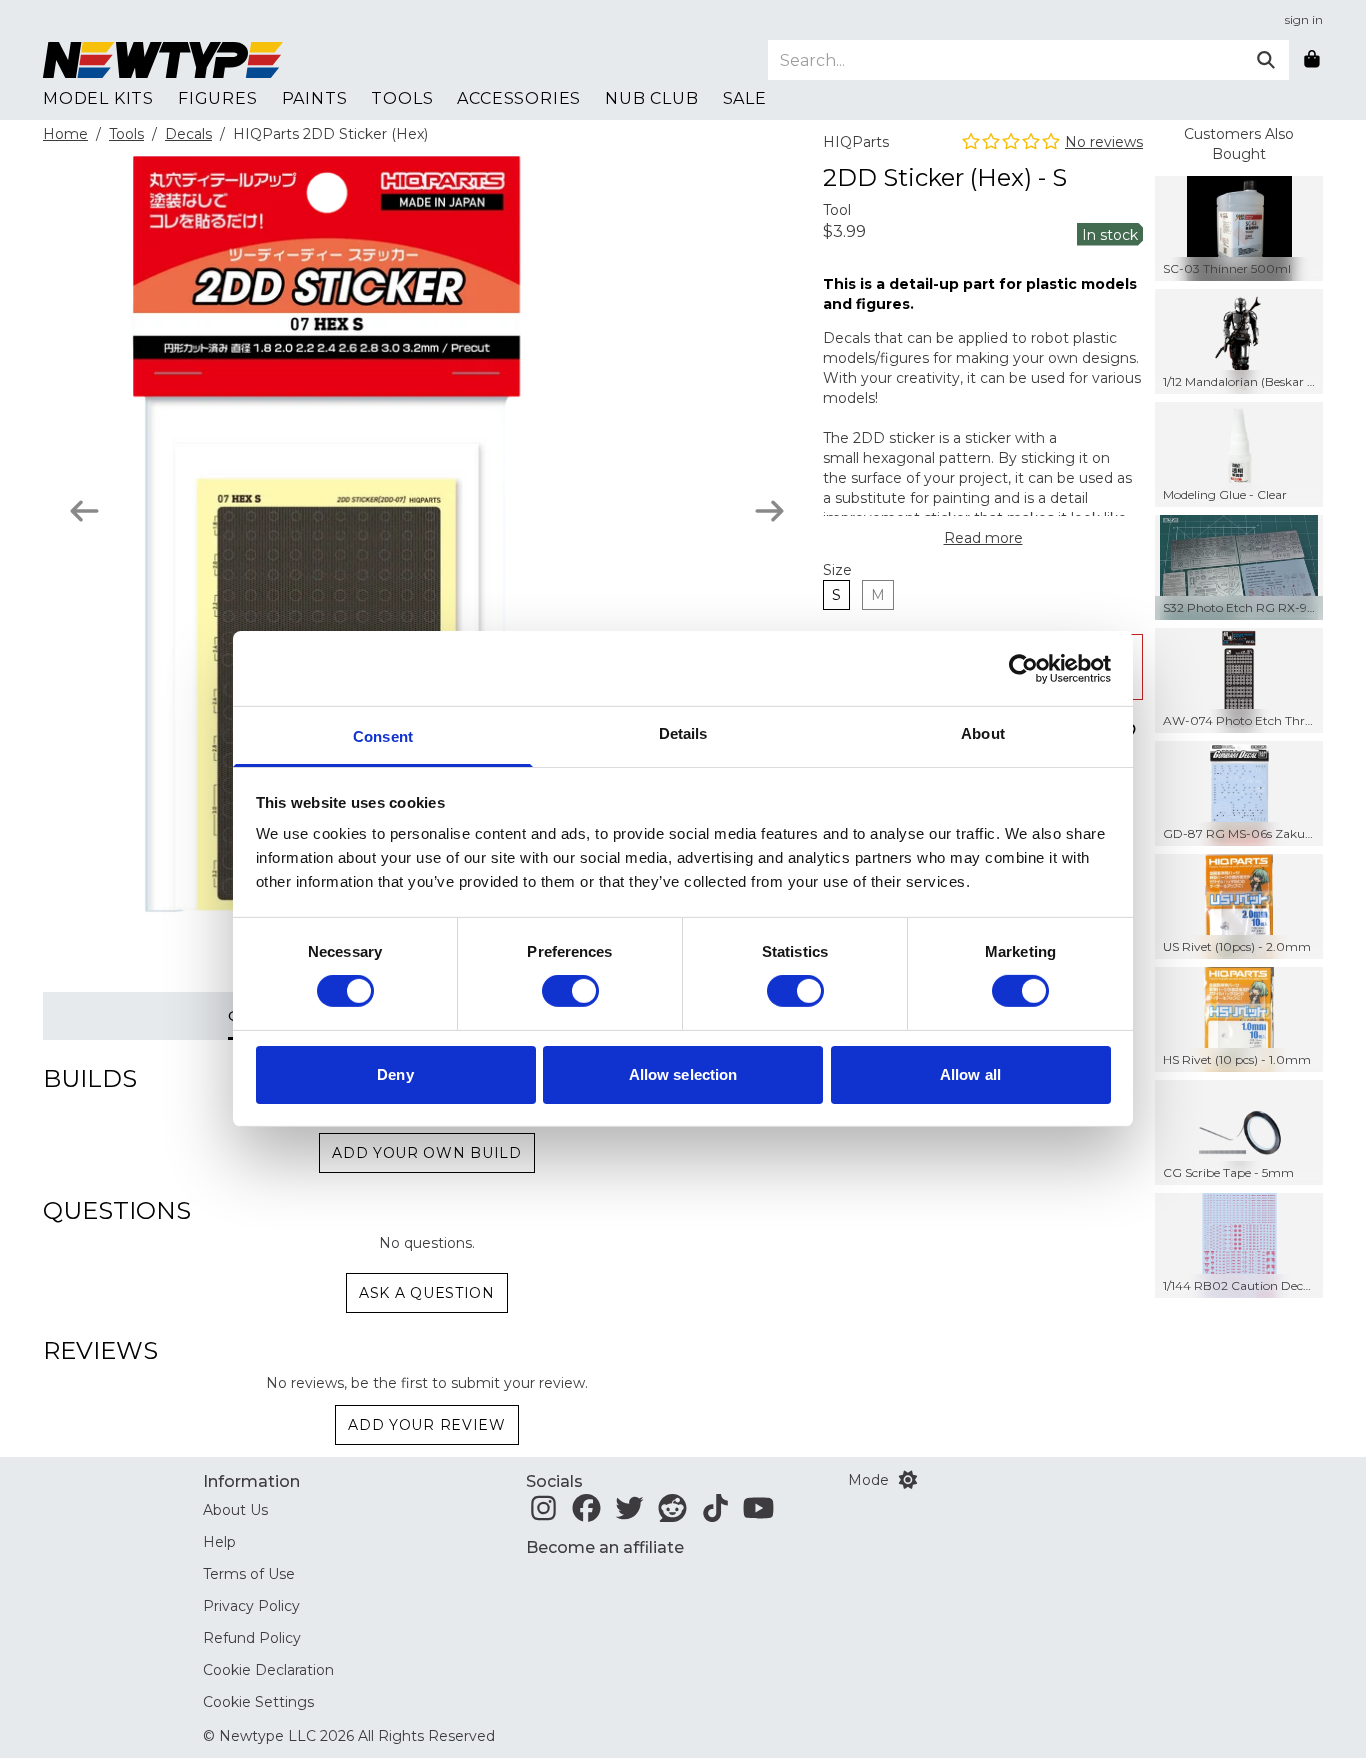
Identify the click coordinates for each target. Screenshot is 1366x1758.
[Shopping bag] (1312, 60)
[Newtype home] (163, 60)
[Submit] (1266, 60)
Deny (395, 1074)
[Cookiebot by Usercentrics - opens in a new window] (1023, 668)
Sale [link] (745, 98)
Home (65, 134)
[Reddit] (672, 1514)
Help (219, 1542)
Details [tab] (683, 733)
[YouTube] (758, 1514)
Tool (837, 210)
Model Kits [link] (98, 98)
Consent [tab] (383, 736)
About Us (235, 1510)
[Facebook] (586, 1514)
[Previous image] (84, 511)
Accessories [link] (519, 98)
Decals (188, 134)
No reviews (1104, 142)
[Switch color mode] (908, 1480)
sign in (1304, 19)
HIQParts (856, 142)
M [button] (878, 595)
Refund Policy (252, 1638)
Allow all (970, 1074)
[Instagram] (543, 1514)
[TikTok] (715, 1514)
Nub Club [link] (651, 98)
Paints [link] (315, 98)
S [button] (836, 595)
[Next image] (769, 511)
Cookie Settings (258, 1702)
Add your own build (427, 1153)
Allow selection (683, 1074)
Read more (983, 538)
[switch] (570, 991)
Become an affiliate (605, 1547)
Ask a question (427, 1293)
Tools (126, 134)
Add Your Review (427, 1425)
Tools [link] (402, 98)
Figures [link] (218, 98)
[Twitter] (629, 1514)
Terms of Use (249, 1574)
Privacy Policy (251, 1606)
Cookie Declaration (268, 1670)
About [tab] (983, 733)
